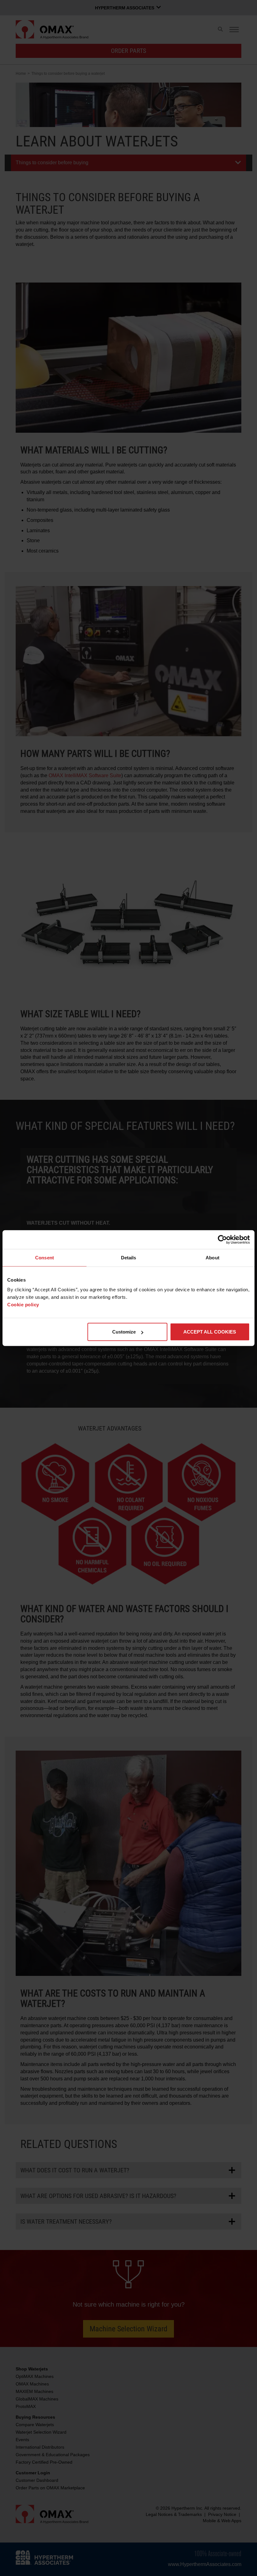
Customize (124, 1332)
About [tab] (212, 1257)
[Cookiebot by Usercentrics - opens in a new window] (222, 1239)
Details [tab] (129, 1257)
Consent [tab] (45, 1257)
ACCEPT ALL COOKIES (210, 1332)
